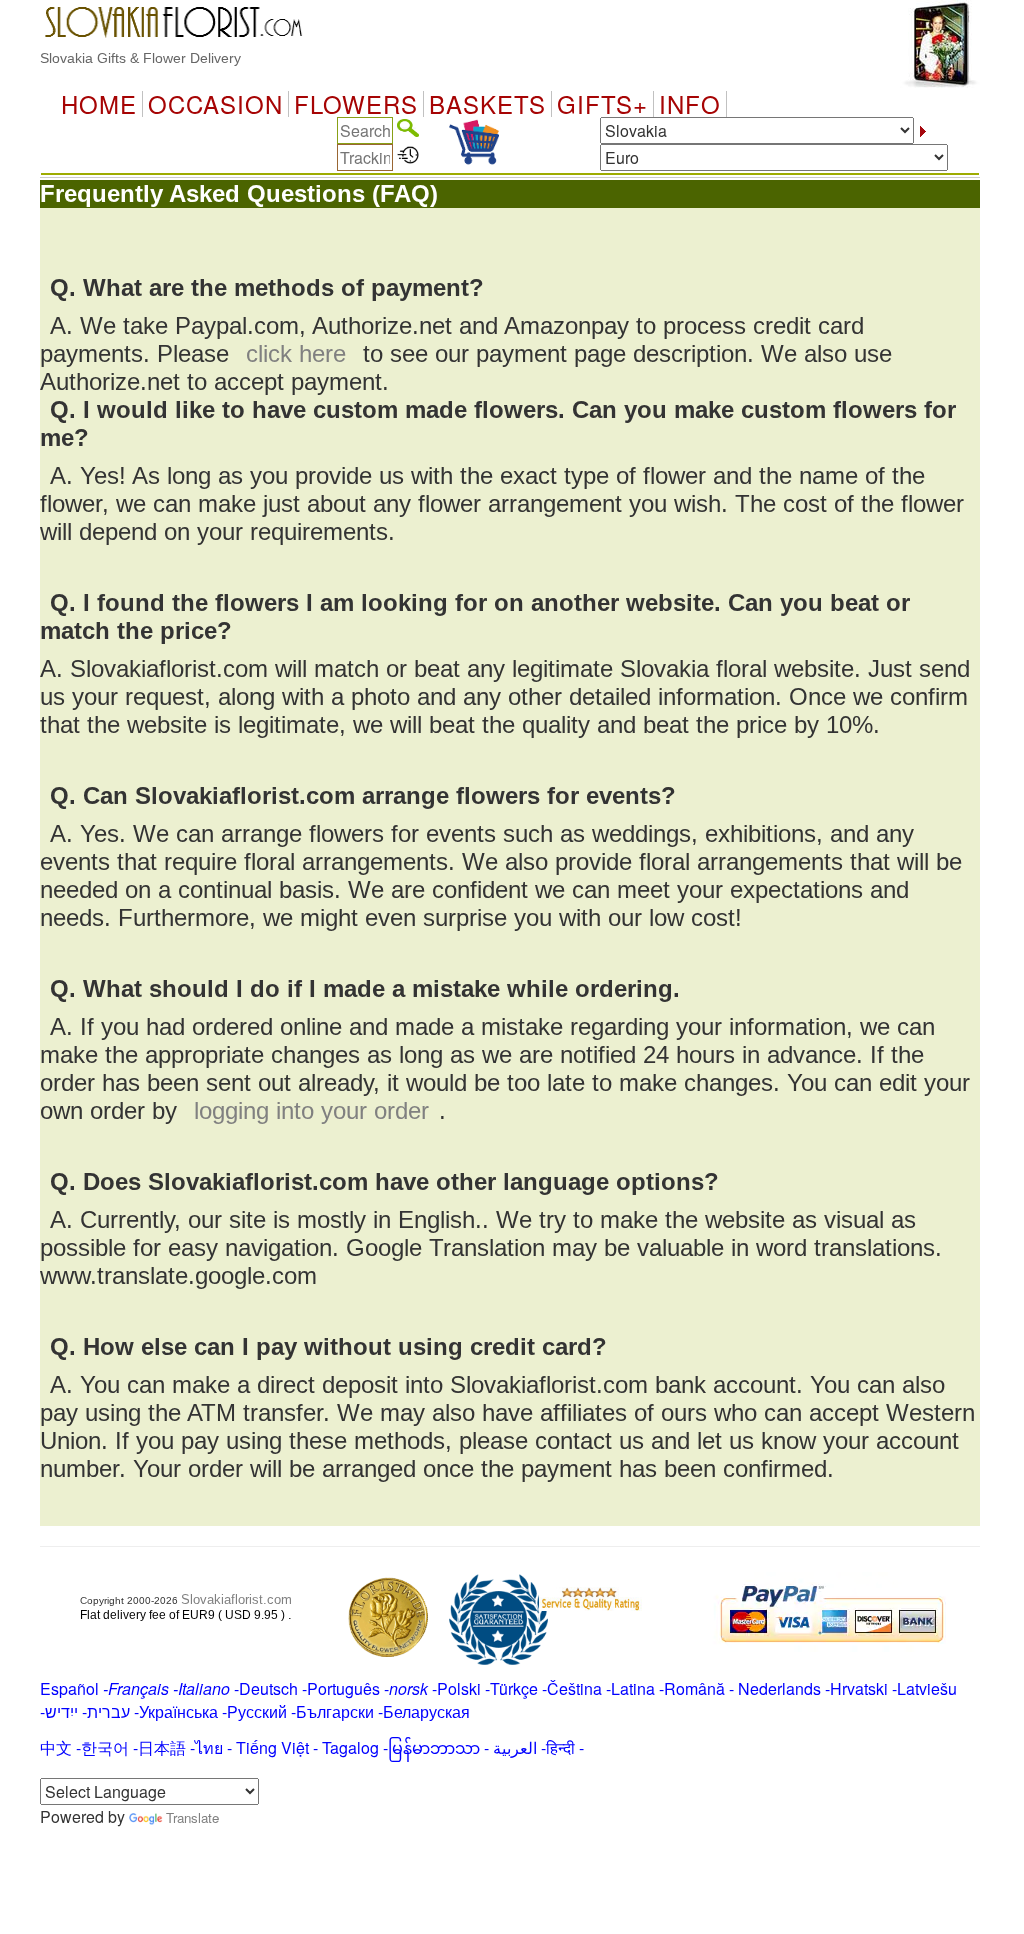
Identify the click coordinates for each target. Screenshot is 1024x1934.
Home (99, 104)
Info (690, 104)
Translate (192, 1817)
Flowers (356, 104)
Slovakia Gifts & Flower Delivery (140, 58)
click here (296, 353)
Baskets (487, 104)
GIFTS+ (602, 104)
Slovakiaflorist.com (236, 1599)
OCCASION (215, 104)
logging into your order (311, 1110)
